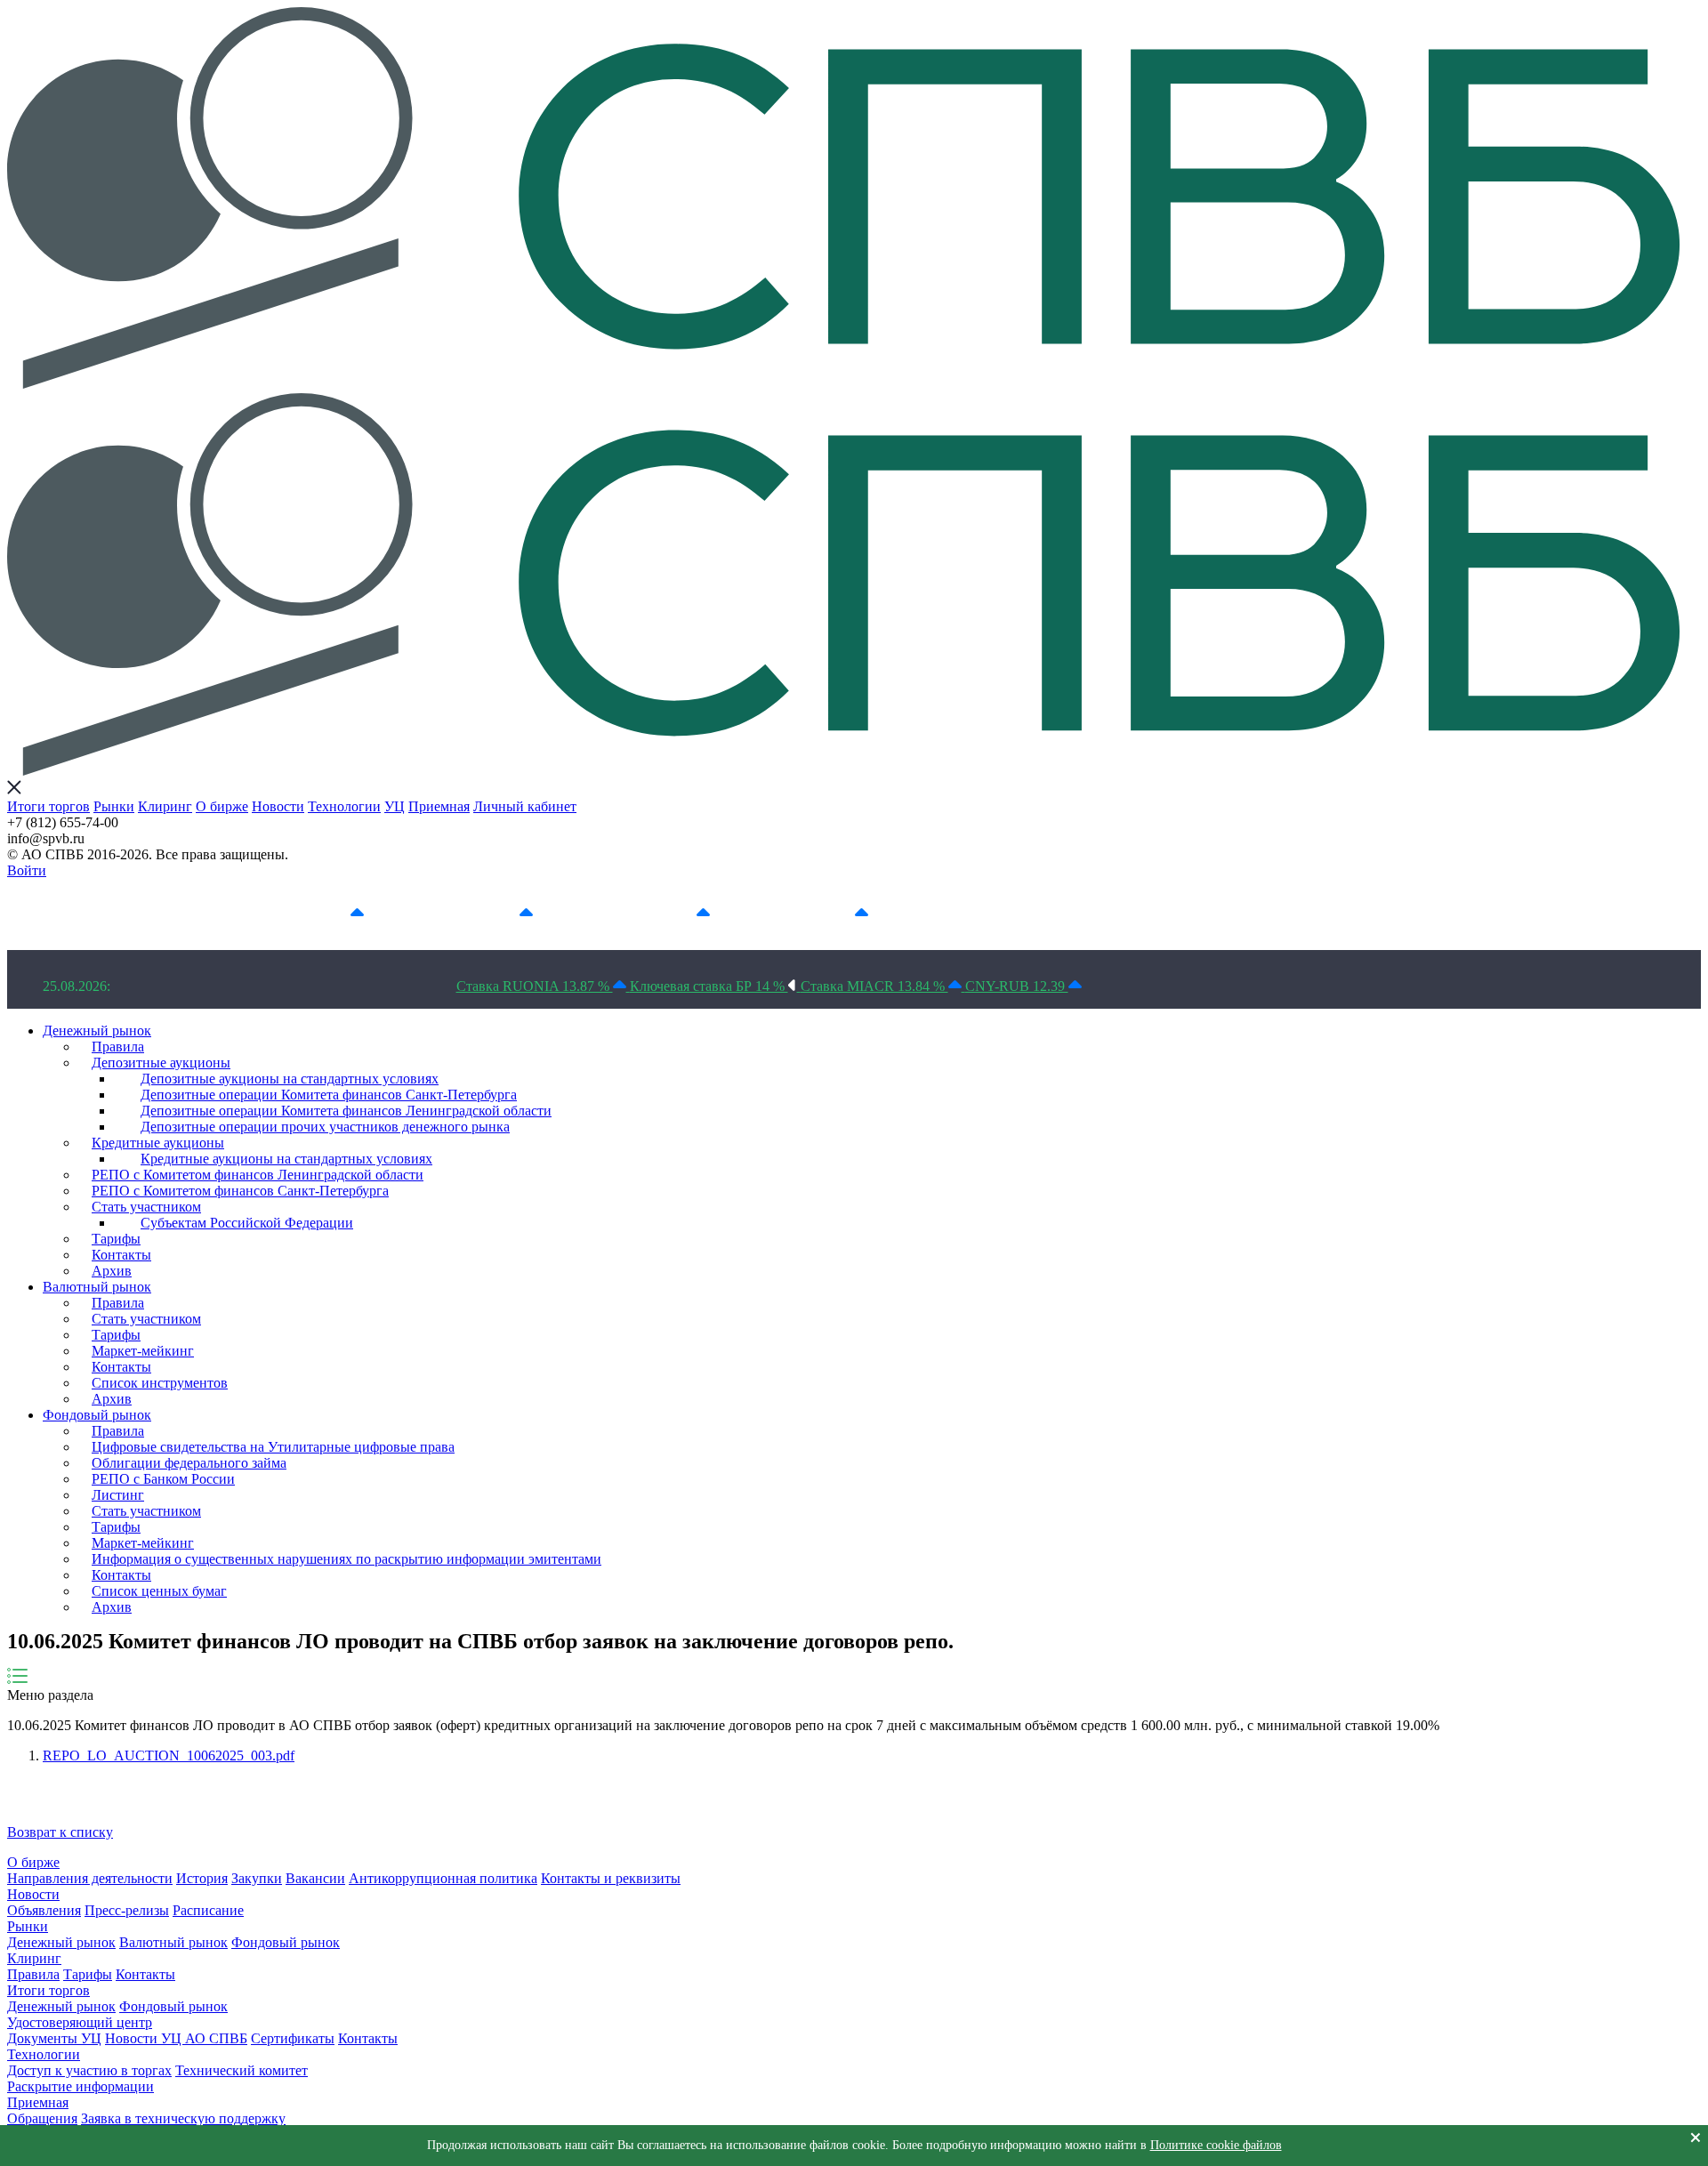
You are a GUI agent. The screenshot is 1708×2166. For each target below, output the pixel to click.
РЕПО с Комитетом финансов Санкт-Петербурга (240, 1191)
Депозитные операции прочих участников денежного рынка (325, 1127)
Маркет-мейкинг (143, 1351)
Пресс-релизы (127, 1910)
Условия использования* (1025, 914)
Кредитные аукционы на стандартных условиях (286, 1159)
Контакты (121, 1255)
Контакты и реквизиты (611, 1878)
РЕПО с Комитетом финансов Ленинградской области (258, 1175)
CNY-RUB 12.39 (1017, 986)
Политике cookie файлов (1216, 2145)
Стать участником (146, 1207)
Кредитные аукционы (158, 1143)
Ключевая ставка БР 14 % (709, 986)
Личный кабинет (525, 806)
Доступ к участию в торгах (89, 2070)
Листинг (118, 1495)
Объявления (44, 1910)
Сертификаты (293, 2038)
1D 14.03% (315, 914)
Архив (112, 1271)
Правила (118, 1047)
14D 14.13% (657, 914)
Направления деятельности (90, 1878)
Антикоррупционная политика (443, 1878)
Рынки (114, 806)
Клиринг (165, 806)
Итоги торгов (48, 806)
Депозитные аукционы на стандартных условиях (290, 1079)
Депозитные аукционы (161, 1063)
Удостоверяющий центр (80, 2022)
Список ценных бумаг (159, 1591)
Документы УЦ (54, 2038)
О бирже (222, 806)
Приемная (439, 806)
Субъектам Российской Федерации (247, 1223)
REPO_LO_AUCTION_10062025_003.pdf (169, 1755)
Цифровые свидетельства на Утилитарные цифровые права (273, 1447)
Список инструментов (160, 1383)
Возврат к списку (60, 1832)
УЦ (395, 806)
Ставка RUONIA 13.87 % (535, 986)
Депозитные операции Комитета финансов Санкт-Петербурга (329, 1095)
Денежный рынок (97, 1031)
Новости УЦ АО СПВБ (176, 2038)
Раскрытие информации (81, 2086)
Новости (278, 806)
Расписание (208, 1910)
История (202, 1878)
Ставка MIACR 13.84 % (874, 986)
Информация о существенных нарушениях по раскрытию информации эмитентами (346, 1559)
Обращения (42, 2118)
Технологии (344, 806)
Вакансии (315, 1878)
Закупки (257, 1878)
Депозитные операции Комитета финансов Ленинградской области (346, 1111)
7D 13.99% (484, 914)
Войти (27, 870)
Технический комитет (242, 2070)
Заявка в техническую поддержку (183, 2118)
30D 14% (825, 914)
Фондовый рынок (97, 1415)
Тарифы (116, 1239)
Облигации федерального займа (189, 1463)
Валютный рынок (97, 1287)
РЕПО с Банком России (163, 1479)
